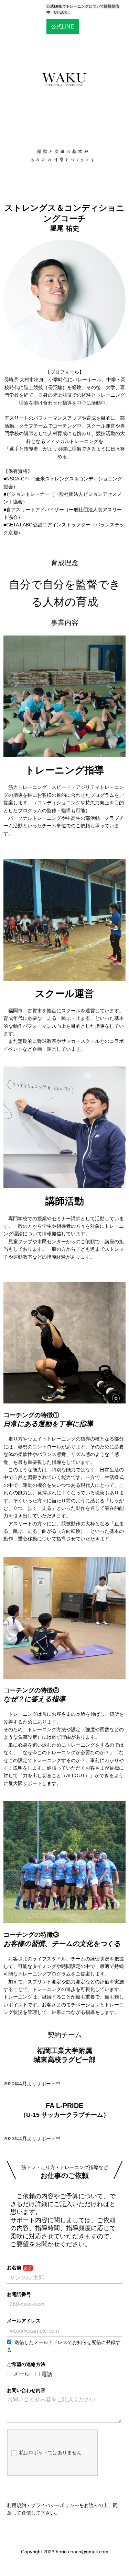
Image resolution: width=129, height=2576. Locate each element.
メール (21, 2374)
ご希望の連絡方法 (26, 2364)
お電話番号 (19, 2294)
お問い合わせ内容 (26, 2390)
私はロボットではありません (50, 2452)
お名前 (14, 2268)
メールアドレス (24, 2321)
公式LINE (63, 27)
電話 (47, 2374)
